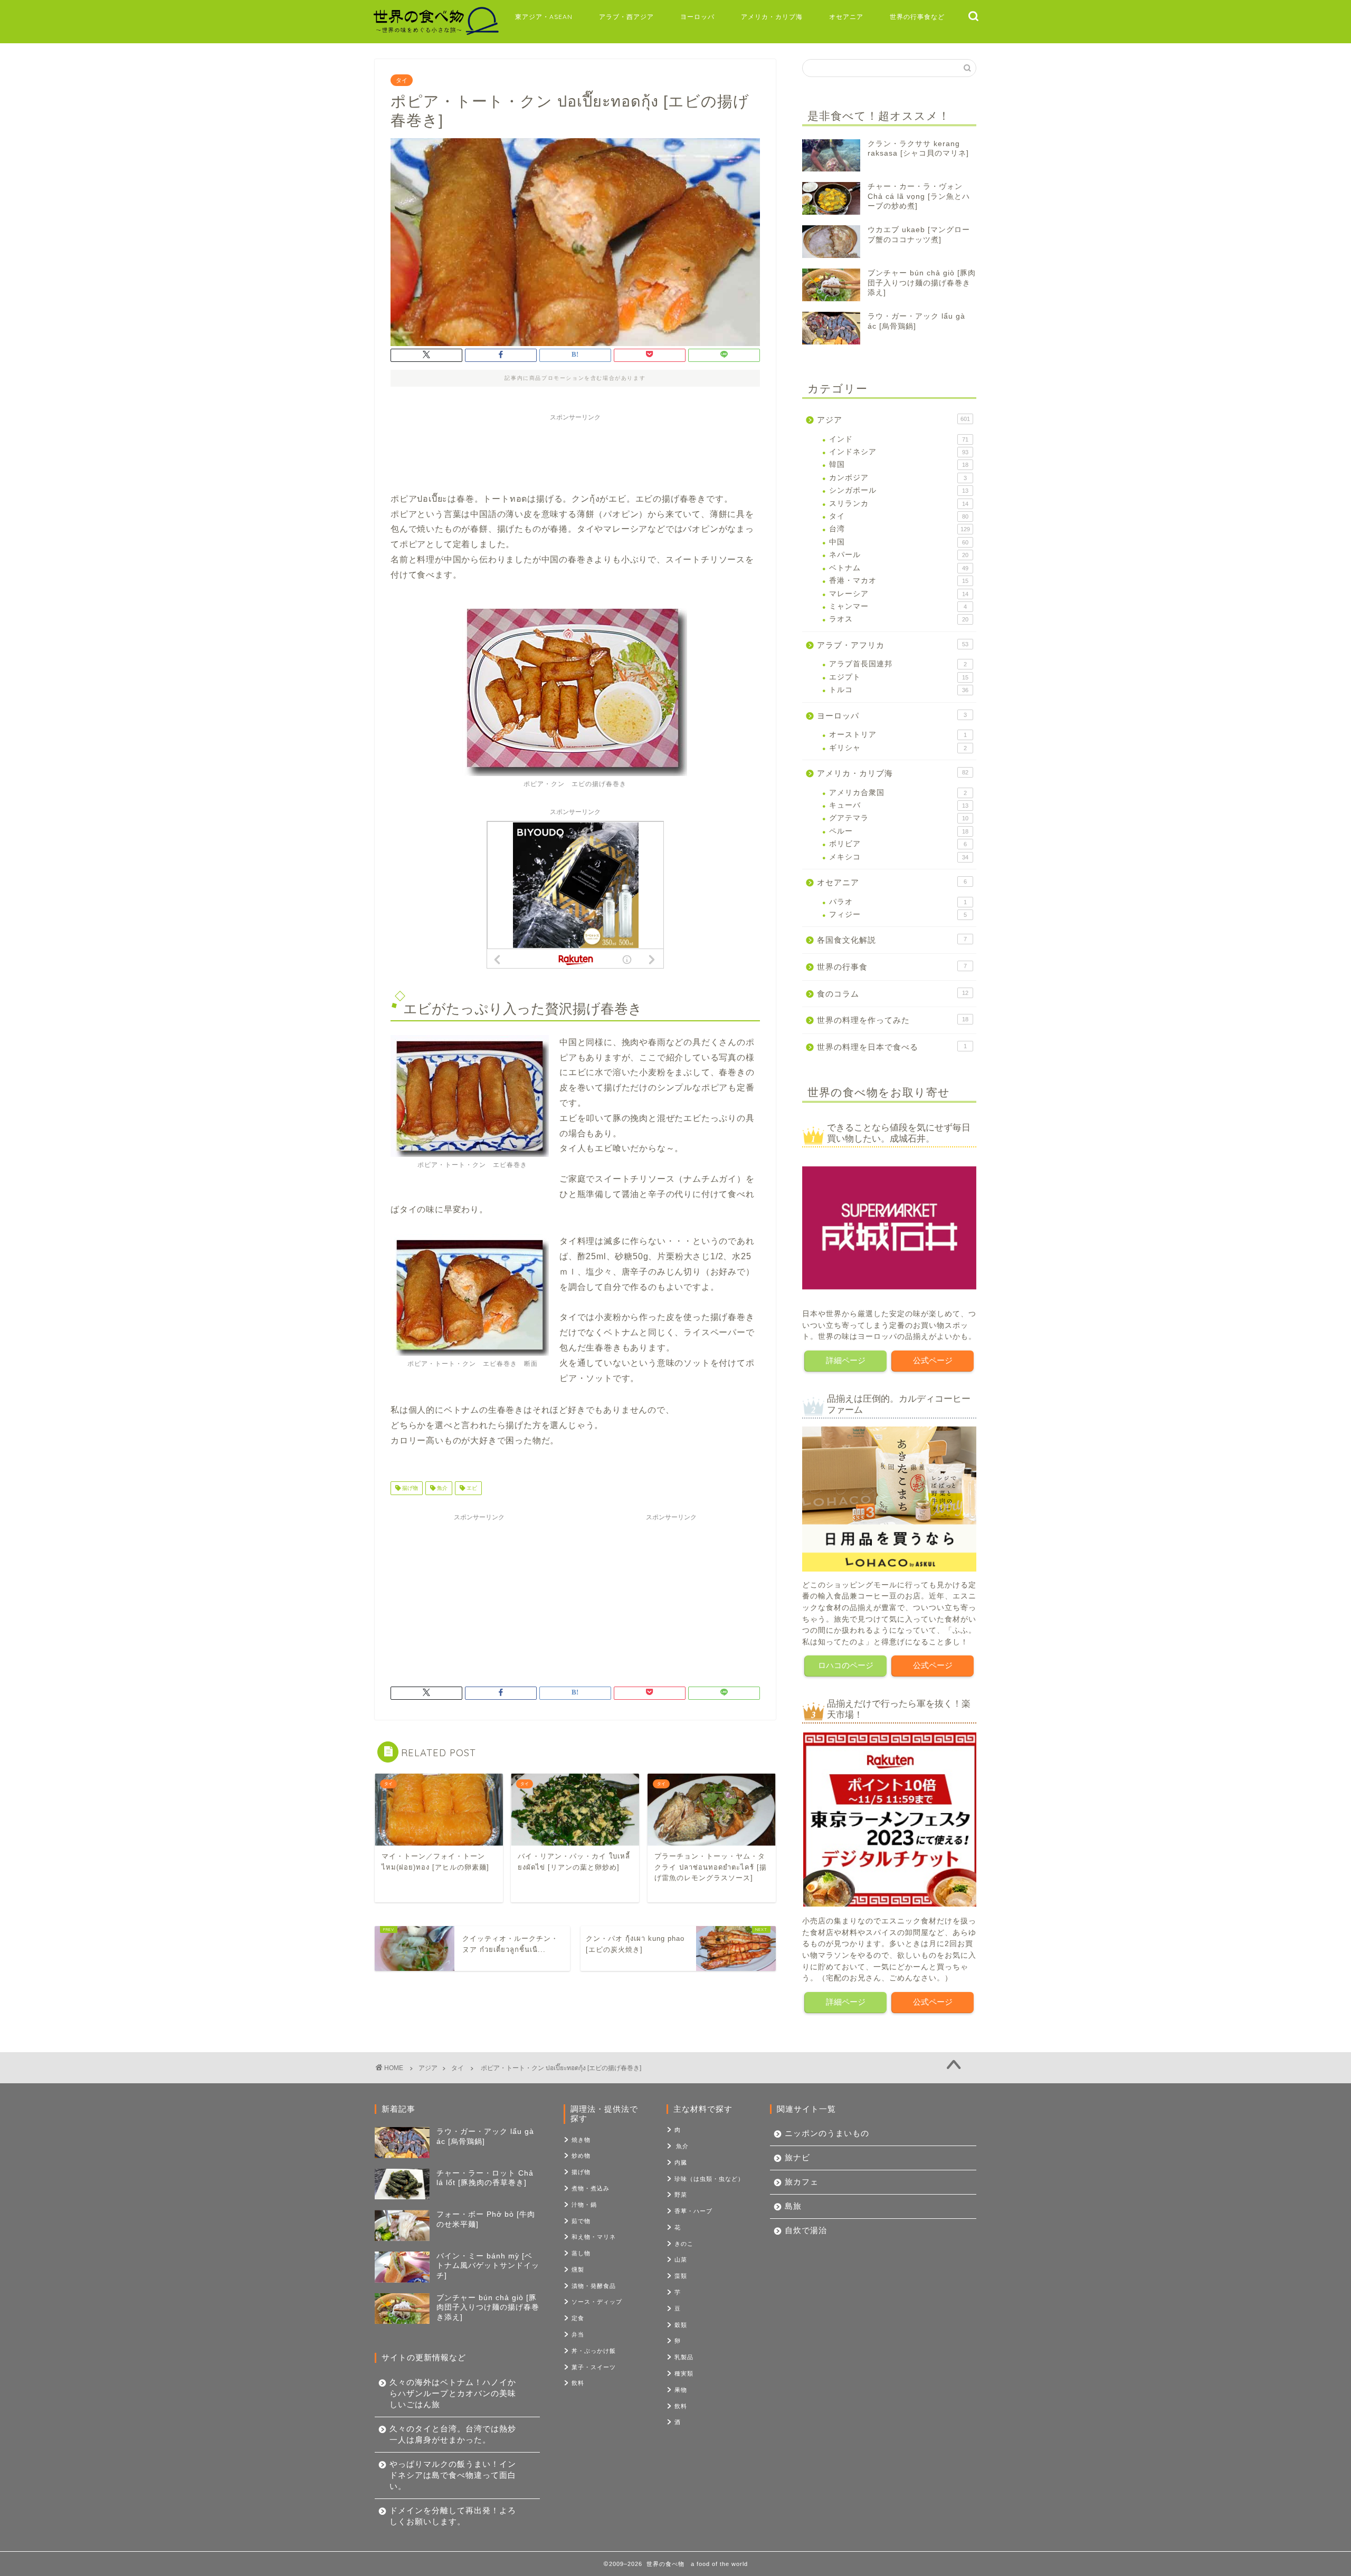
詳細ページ (846, 1360)
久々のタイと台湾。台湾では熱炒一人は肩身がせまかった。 (453, 2434)
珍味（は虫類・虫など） (709, 2179)
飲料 (578, 2383)
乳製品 (684, 2357)
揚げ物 (409, 1488)
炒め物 (581, 2156)
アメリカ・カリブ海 (772, 17)
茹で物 (581, 2221)
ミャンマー (898, 606)
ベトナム (899, 568)
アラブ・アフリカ (893, 645)
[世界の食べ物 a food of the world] (435, 33)
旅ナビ (797, 2157)
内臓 (681, 2162)
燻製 (578, 2269)
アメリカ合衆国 (898, 793)
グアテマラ (899, 818)
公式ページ (933, 1360)
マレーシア (899, 594)
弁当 (578, 2334)
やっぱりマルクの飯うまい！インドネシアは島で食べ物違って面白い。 (453, 2475)
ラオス (899, 619)
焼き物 (581, 2140)
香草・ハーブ (693, 2211)
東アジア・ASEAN (544, 17)
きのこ (684, 2244)
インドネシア (899, 452)
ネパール (899, 555)
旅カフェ (802, 2182)
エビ (471, 1488)
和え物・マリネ (594, 2237)
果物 (681, 2390)
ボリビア (898, 844)
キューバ (899, 805)
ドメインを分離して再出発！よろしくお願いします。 (453, 2516)
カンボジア (898, 478)
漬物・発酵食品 (594, 2286)
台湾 (900, 529)
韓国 (899, 465)
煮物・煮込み (591, 2188)
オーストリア (898, 735)
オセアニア (846, 17)
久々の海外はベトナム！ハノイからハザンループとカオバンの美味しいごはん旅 (453, 2393)
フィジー (898, 914)
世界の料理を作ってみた (893, 1020)
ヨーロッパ (697, 17)
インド (899, 439)
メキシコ (899, 857)
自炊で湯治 (806, 2230)
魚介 (441, 1488)
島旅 (793, 2206)
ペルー (899, 831)
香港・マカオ (899, 581)
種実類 (684, 2373)
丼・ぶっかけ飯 (594, 2351)
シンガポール (899, 490)
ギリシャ (898, 748)
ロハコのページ (846, 1665)
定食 (578, 2318)
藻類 (681, 2276)
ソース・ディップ (597, 2302)
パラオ (898, 902)
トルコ (899, 690)
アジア (893, 420)
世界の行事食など (917, 17)
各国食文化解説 (892, 940)
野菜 (681, 2195)
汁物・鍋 (584, 2205)
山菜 (681, 2259)
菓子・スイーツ (594, 2367)
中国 (899, 542)
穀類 (681, 2325)
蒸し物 (581, 2253)
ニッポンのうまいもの (827, 2133)
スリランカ (899, 504)
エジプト (899, 677)
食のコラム (893, 994)
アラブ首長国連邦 (898, 664)
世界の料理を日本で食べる (892, 1047)
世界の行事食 (892, 967)
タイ (402, 80)
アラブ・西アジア (626, 17)
